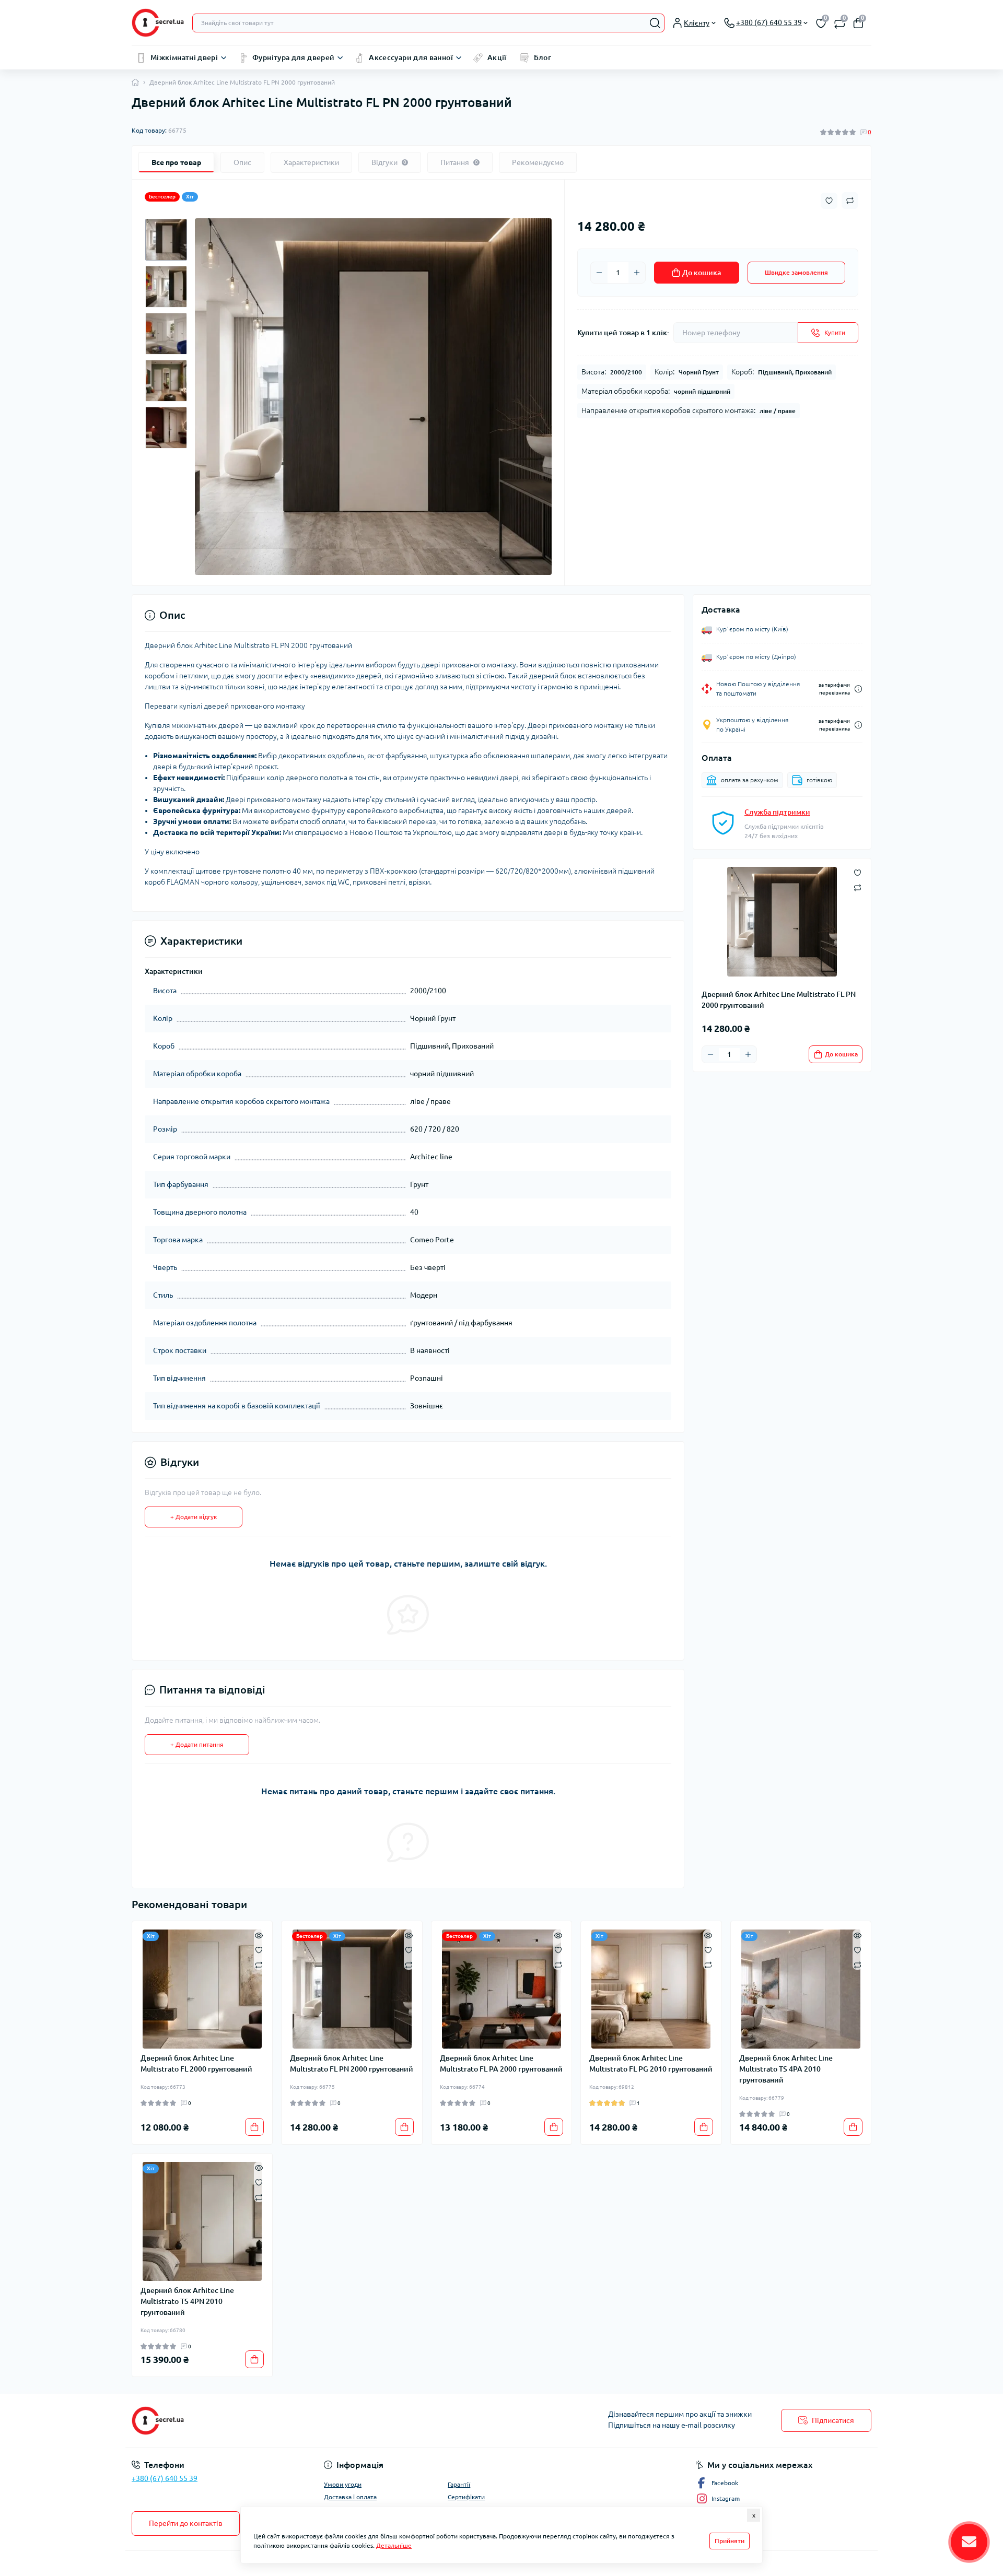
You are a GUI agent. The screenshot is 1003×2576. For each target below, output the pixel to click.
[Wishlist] (259, 1949)
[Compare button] (850, 201)
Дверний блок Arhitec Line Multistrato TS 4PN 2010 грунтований (187, 2301)
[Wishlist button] (829, 201)
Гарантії (459, 2484)
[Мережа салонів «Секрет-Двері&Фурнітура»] (313, 2421)
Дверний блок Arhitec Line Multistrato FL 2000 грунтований (196, 2063)
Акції (497, 57)
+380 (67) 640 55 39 (165, 2478)
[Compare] (259, 1964)
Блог (543, 57)
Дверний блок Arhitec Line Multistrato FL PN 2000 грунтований (352, 2063)
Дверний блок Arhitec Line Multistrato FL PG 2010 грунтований (651, 2063)
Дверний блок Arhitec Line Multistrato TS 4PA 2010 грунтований (786, 2069)
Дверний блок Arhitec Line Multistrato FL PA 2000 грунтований (501, 2063)
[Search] (655, 23)
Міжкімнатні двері (184, 57)
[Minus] (599, 273)
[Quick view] (259, 1935)
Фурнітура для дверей (293, 57)
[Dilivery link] (858, 689)
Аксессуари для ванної (411, 57)
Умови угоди (343, 2484)
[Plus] (637, 273)
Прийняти (730, 2541)
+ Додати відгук (194, 1517)
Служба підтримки (777, 812)
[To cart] (254, 2127)
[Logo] (158, 23)
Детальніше (394, 2545)
